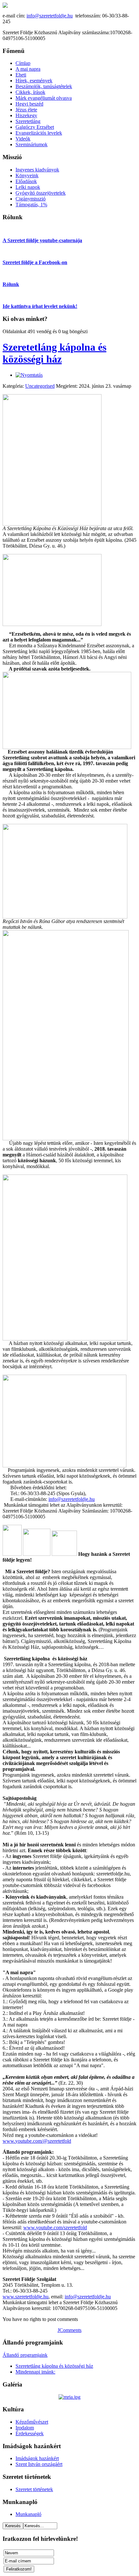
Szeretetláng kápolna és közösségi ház (54, 353)
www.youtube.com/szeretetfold (55, 2227)
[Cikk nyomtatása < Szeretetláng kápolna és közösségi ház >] (29, 375)
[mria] (69, 2397)
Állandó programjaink (25, 2355)
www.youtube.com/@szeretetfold (37, 2141)
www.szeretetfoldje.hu (26, 2297)
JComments (69, 2330)
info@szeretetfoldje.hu (50, 16)
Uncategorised (40, 386)
